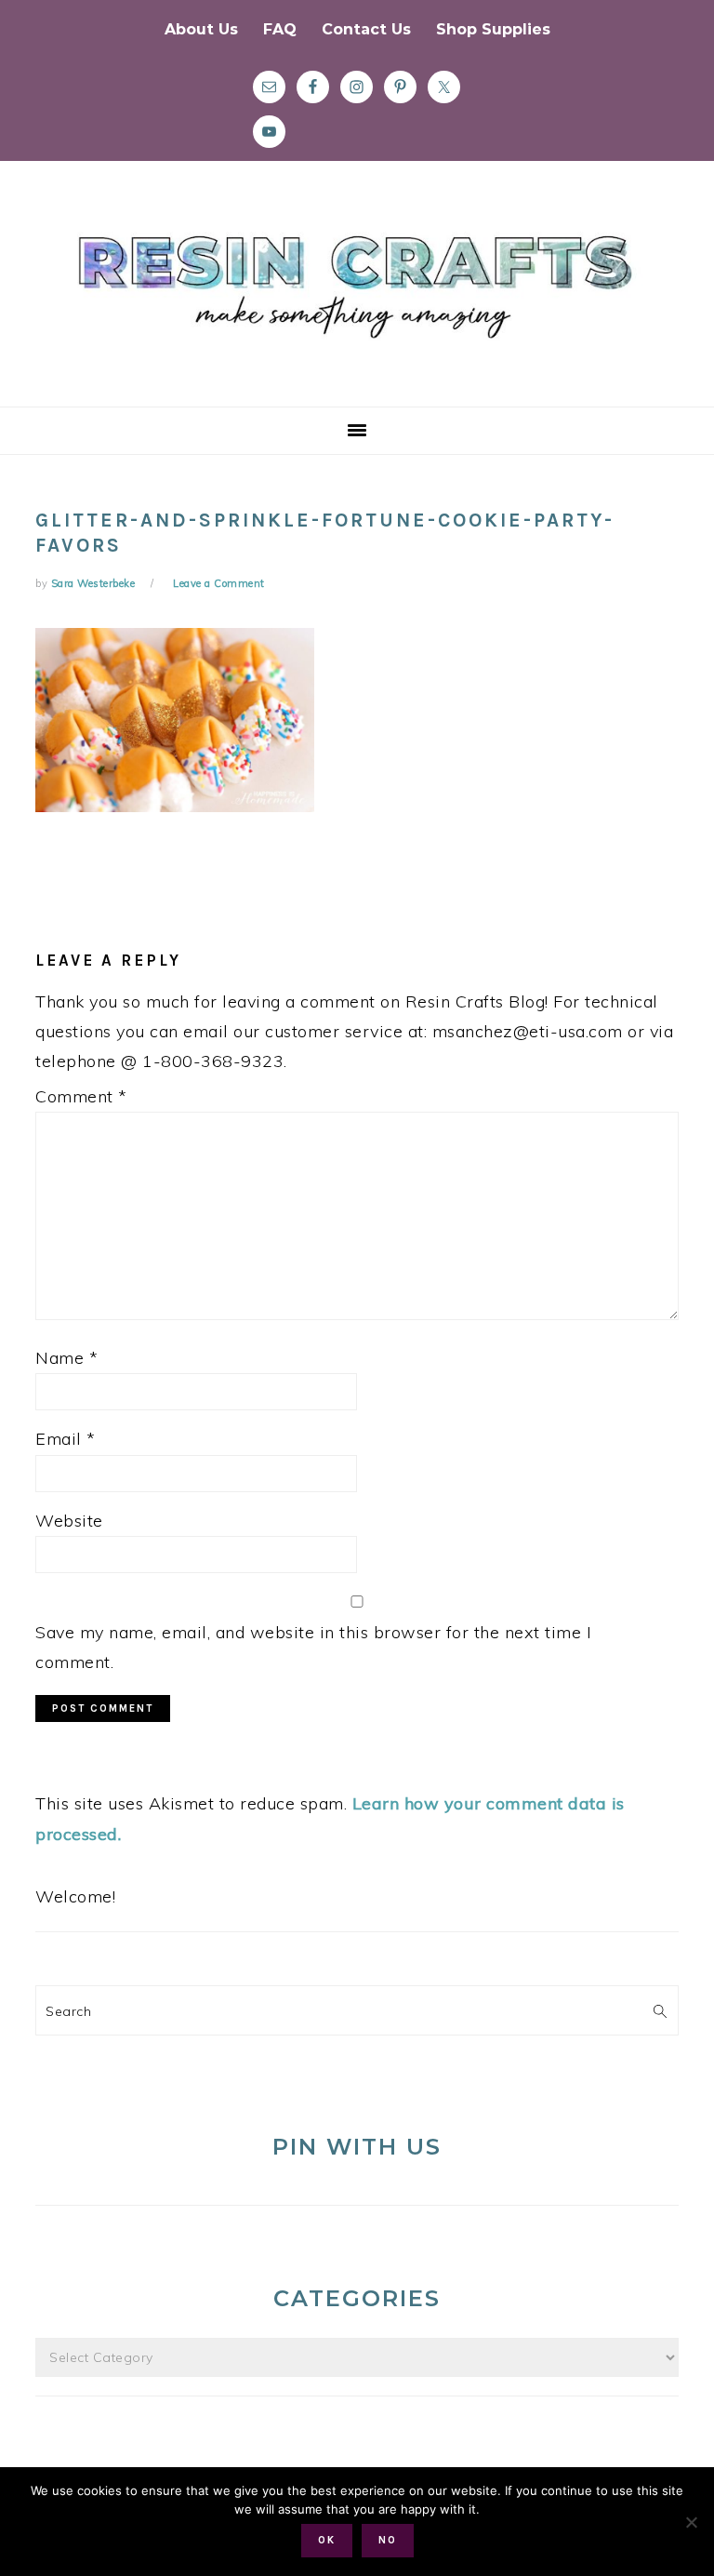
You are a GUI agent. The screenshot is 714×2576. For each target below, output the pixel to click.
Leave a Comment (219, 583)
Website (69, 1521)
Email (66, 1439)
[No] (691, 2522)
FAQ (280, 29)
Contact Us (366, 29)
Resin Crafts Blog (357, 300)
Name (66, 1358)
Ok (327, 2540)
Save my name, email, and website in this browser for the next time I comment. (313, 1647)
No (388, 2540)
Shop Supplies (493, 29)
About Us (201, 29)
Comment (81, 1096)
